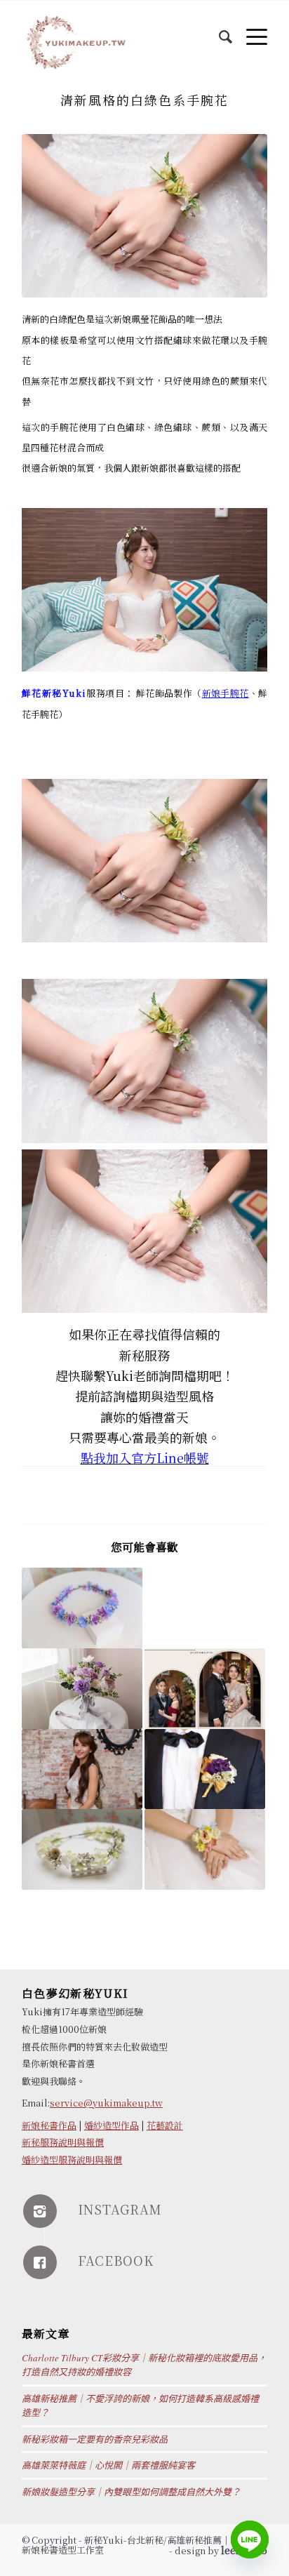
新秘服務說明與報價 (63, 2142)
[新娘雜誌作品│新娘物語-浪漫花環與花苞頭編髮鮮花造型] (82, 1769)
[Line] (250, 2540)
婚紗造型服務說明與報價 (72, 2160)
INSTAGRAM (120, 2209)
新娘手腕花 (226, 693)
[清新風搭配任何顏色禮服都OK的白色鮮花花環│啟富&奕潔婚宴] (82, 1849)
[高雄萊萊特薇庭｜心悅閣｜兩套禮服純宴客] (205, 1689)
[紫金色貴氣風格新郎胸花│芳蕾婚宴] (205, 1769)
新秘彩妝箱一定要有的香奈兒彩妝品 (95, 2439)
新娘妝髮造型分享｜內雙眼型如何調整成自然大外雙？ (131, 2492)
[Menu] (250, 29)
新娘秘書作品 (49, 2125)
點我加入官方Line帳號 (145, 1457)
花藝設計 (165, 2125)
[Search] (219, 29)
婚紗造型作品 (112, 2125)
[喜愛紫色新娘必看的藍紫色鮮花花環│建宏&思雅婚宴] (82, 1608)
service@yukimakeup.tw (106, 2103)
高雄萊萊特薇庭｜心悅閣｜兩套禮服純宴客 (108, 2465)
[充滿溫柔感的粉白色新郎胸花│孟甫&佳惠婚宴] (205, 1608)
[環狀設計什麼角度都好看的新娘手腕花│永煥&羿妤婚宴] (205, 1849)
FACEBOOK (116, 2260)
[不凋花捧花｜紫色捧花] (82, 1689)
